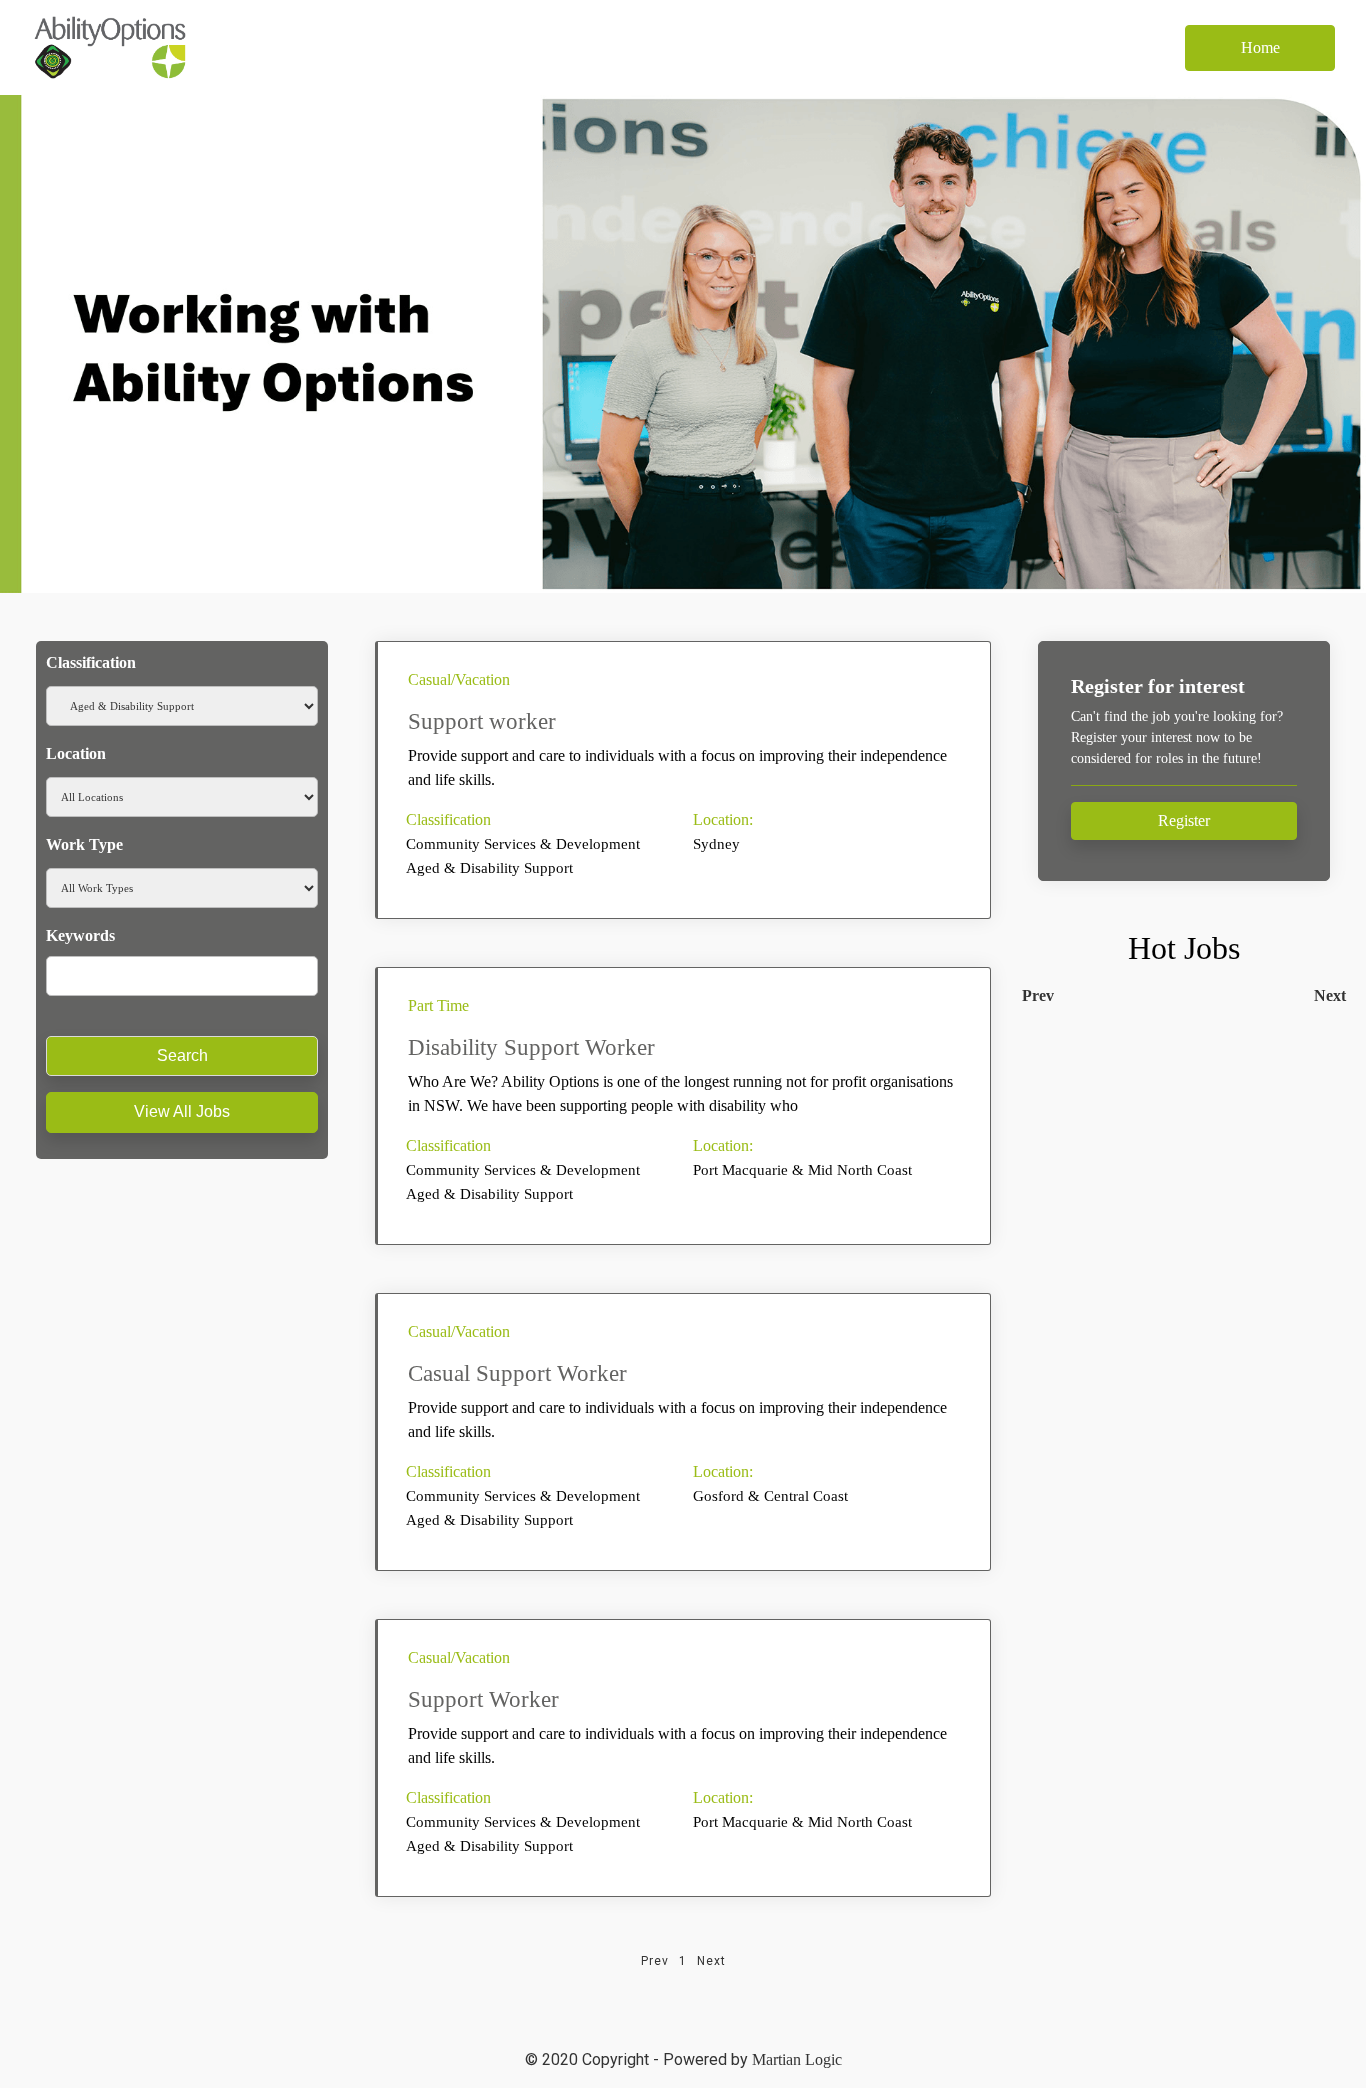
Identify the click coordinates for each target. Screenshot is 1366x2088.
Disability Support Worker (531, 1047)
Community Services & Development (523, 844)
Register (1184, 820)
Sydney (716, 844)
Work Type (84, 844)
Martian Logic (797, 2059)
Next (1330, 995)
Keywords (80, 935)
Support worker (482, 721)
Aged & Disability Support (489, 868)
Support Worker (483, 1699)
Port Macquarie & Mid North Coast (802, 1170)
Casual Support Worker (517, 1373)
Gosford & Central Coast (770, 1496)
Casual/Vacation (459, 679)
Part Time (438, 1005)
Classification (91, 662)
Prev (1038, 995)
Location (76, 753)
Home (1260, 47)
